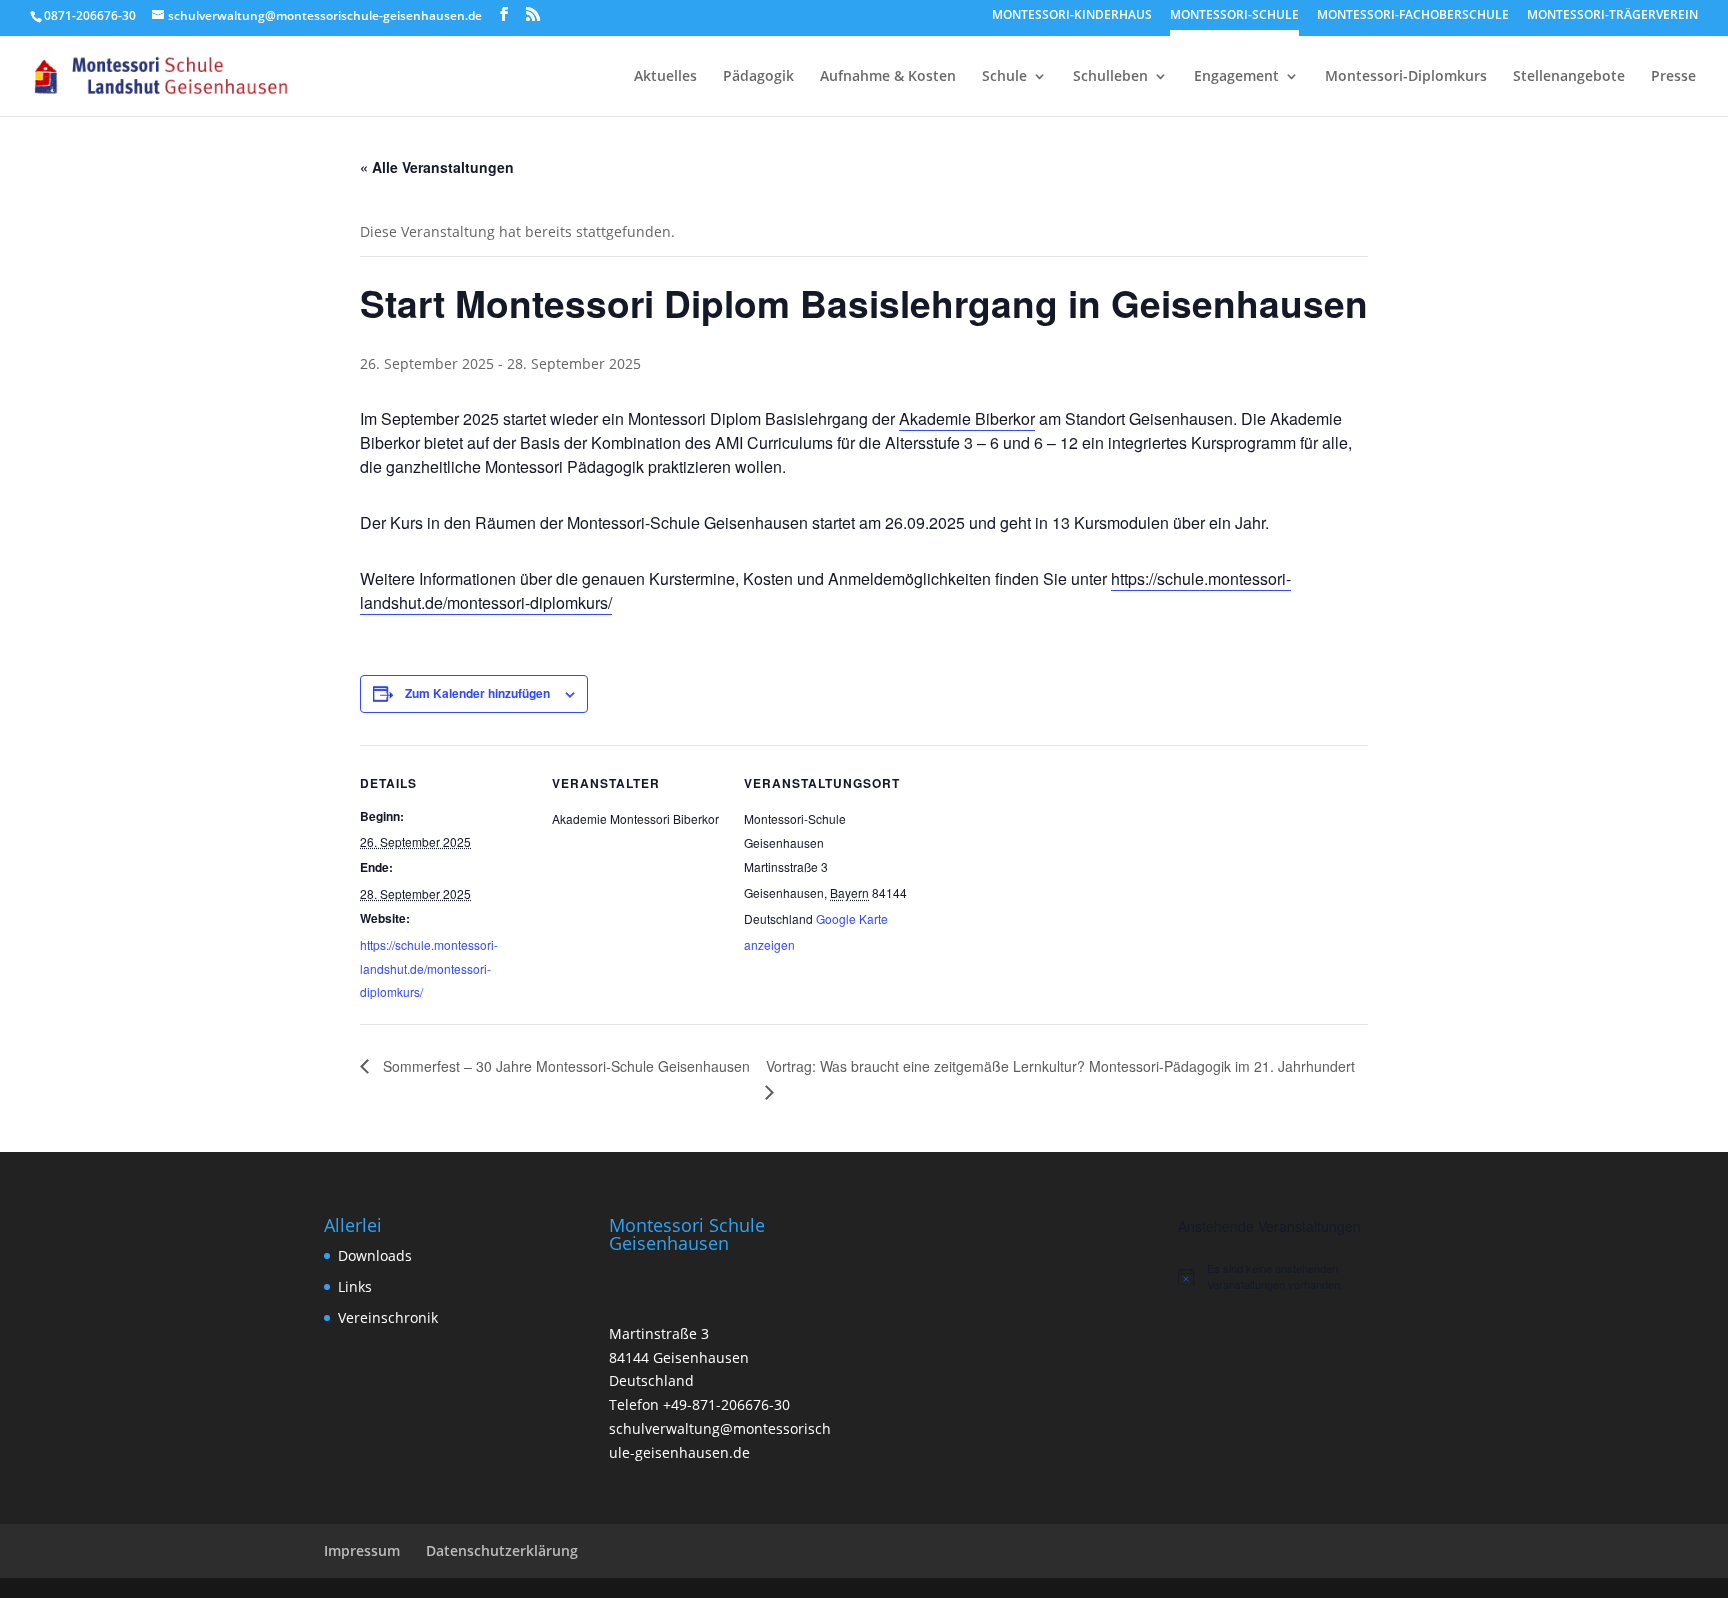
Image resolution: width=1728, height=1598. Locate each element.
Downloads (375, 1255)
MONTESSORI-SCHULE (1234, 16)
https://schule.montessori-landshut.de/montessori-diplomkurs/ (429, 968)
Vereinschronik (388, 1317)
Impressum (362, 1550)
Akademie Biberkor (967, 418)
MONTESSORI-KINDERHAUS (1072, 16)
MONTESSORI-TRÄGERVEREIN (1612, 16)
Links (355, 1286)
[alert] (1290, 1276)
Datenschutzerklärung (502, 1550)
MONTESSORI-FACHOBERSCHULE (1413, 16)
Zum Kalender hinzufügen (477, 693)
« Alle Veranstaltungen (437, 167)
